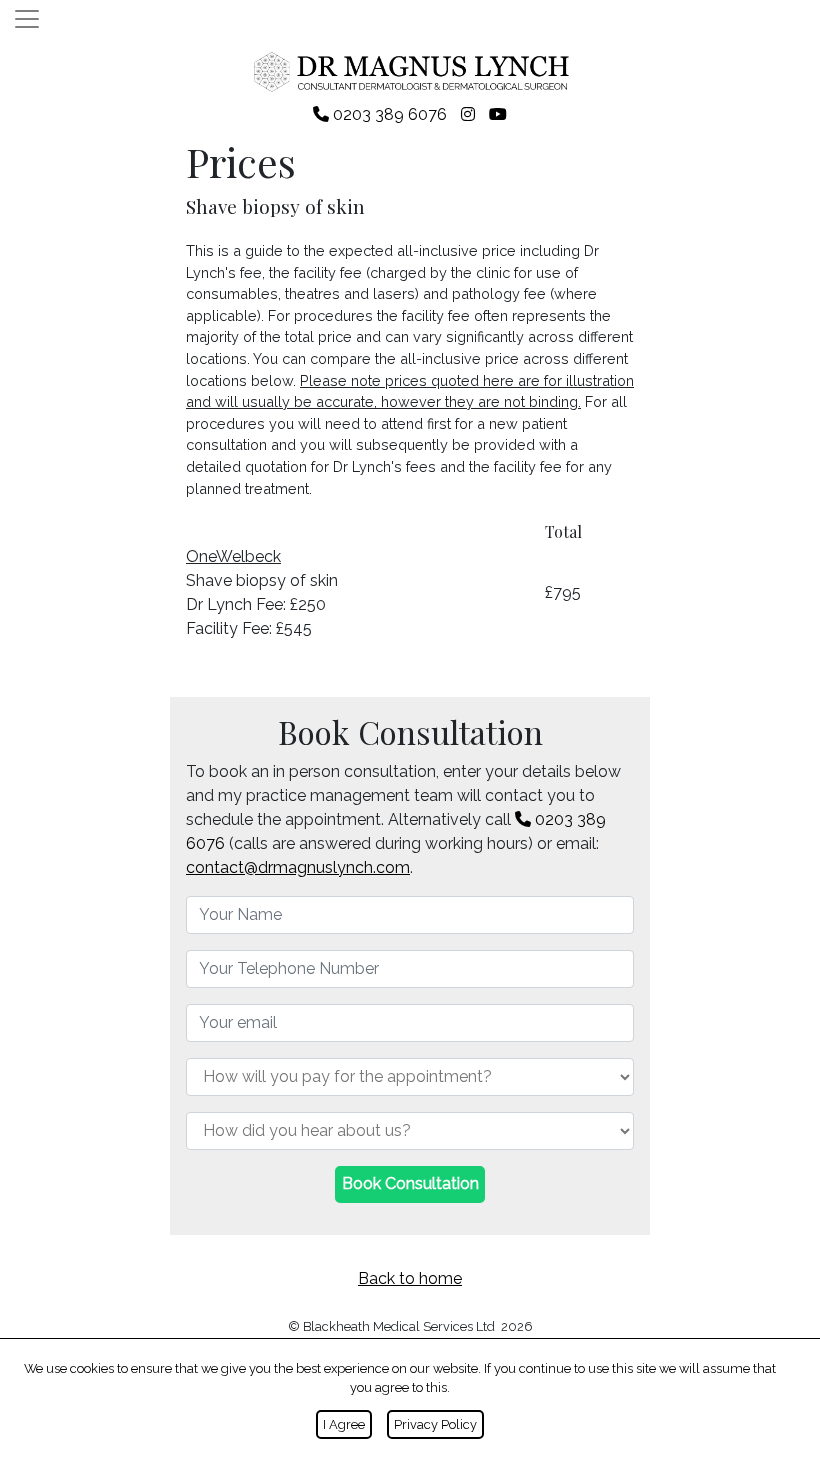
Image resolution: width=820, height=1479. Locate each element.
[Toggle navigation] (27, 19)
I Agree (344, 1424)
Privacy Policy (435, 1424)
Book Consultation (410, 1183)
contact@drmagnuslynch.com (298, 867)
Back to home (410, 1278)
